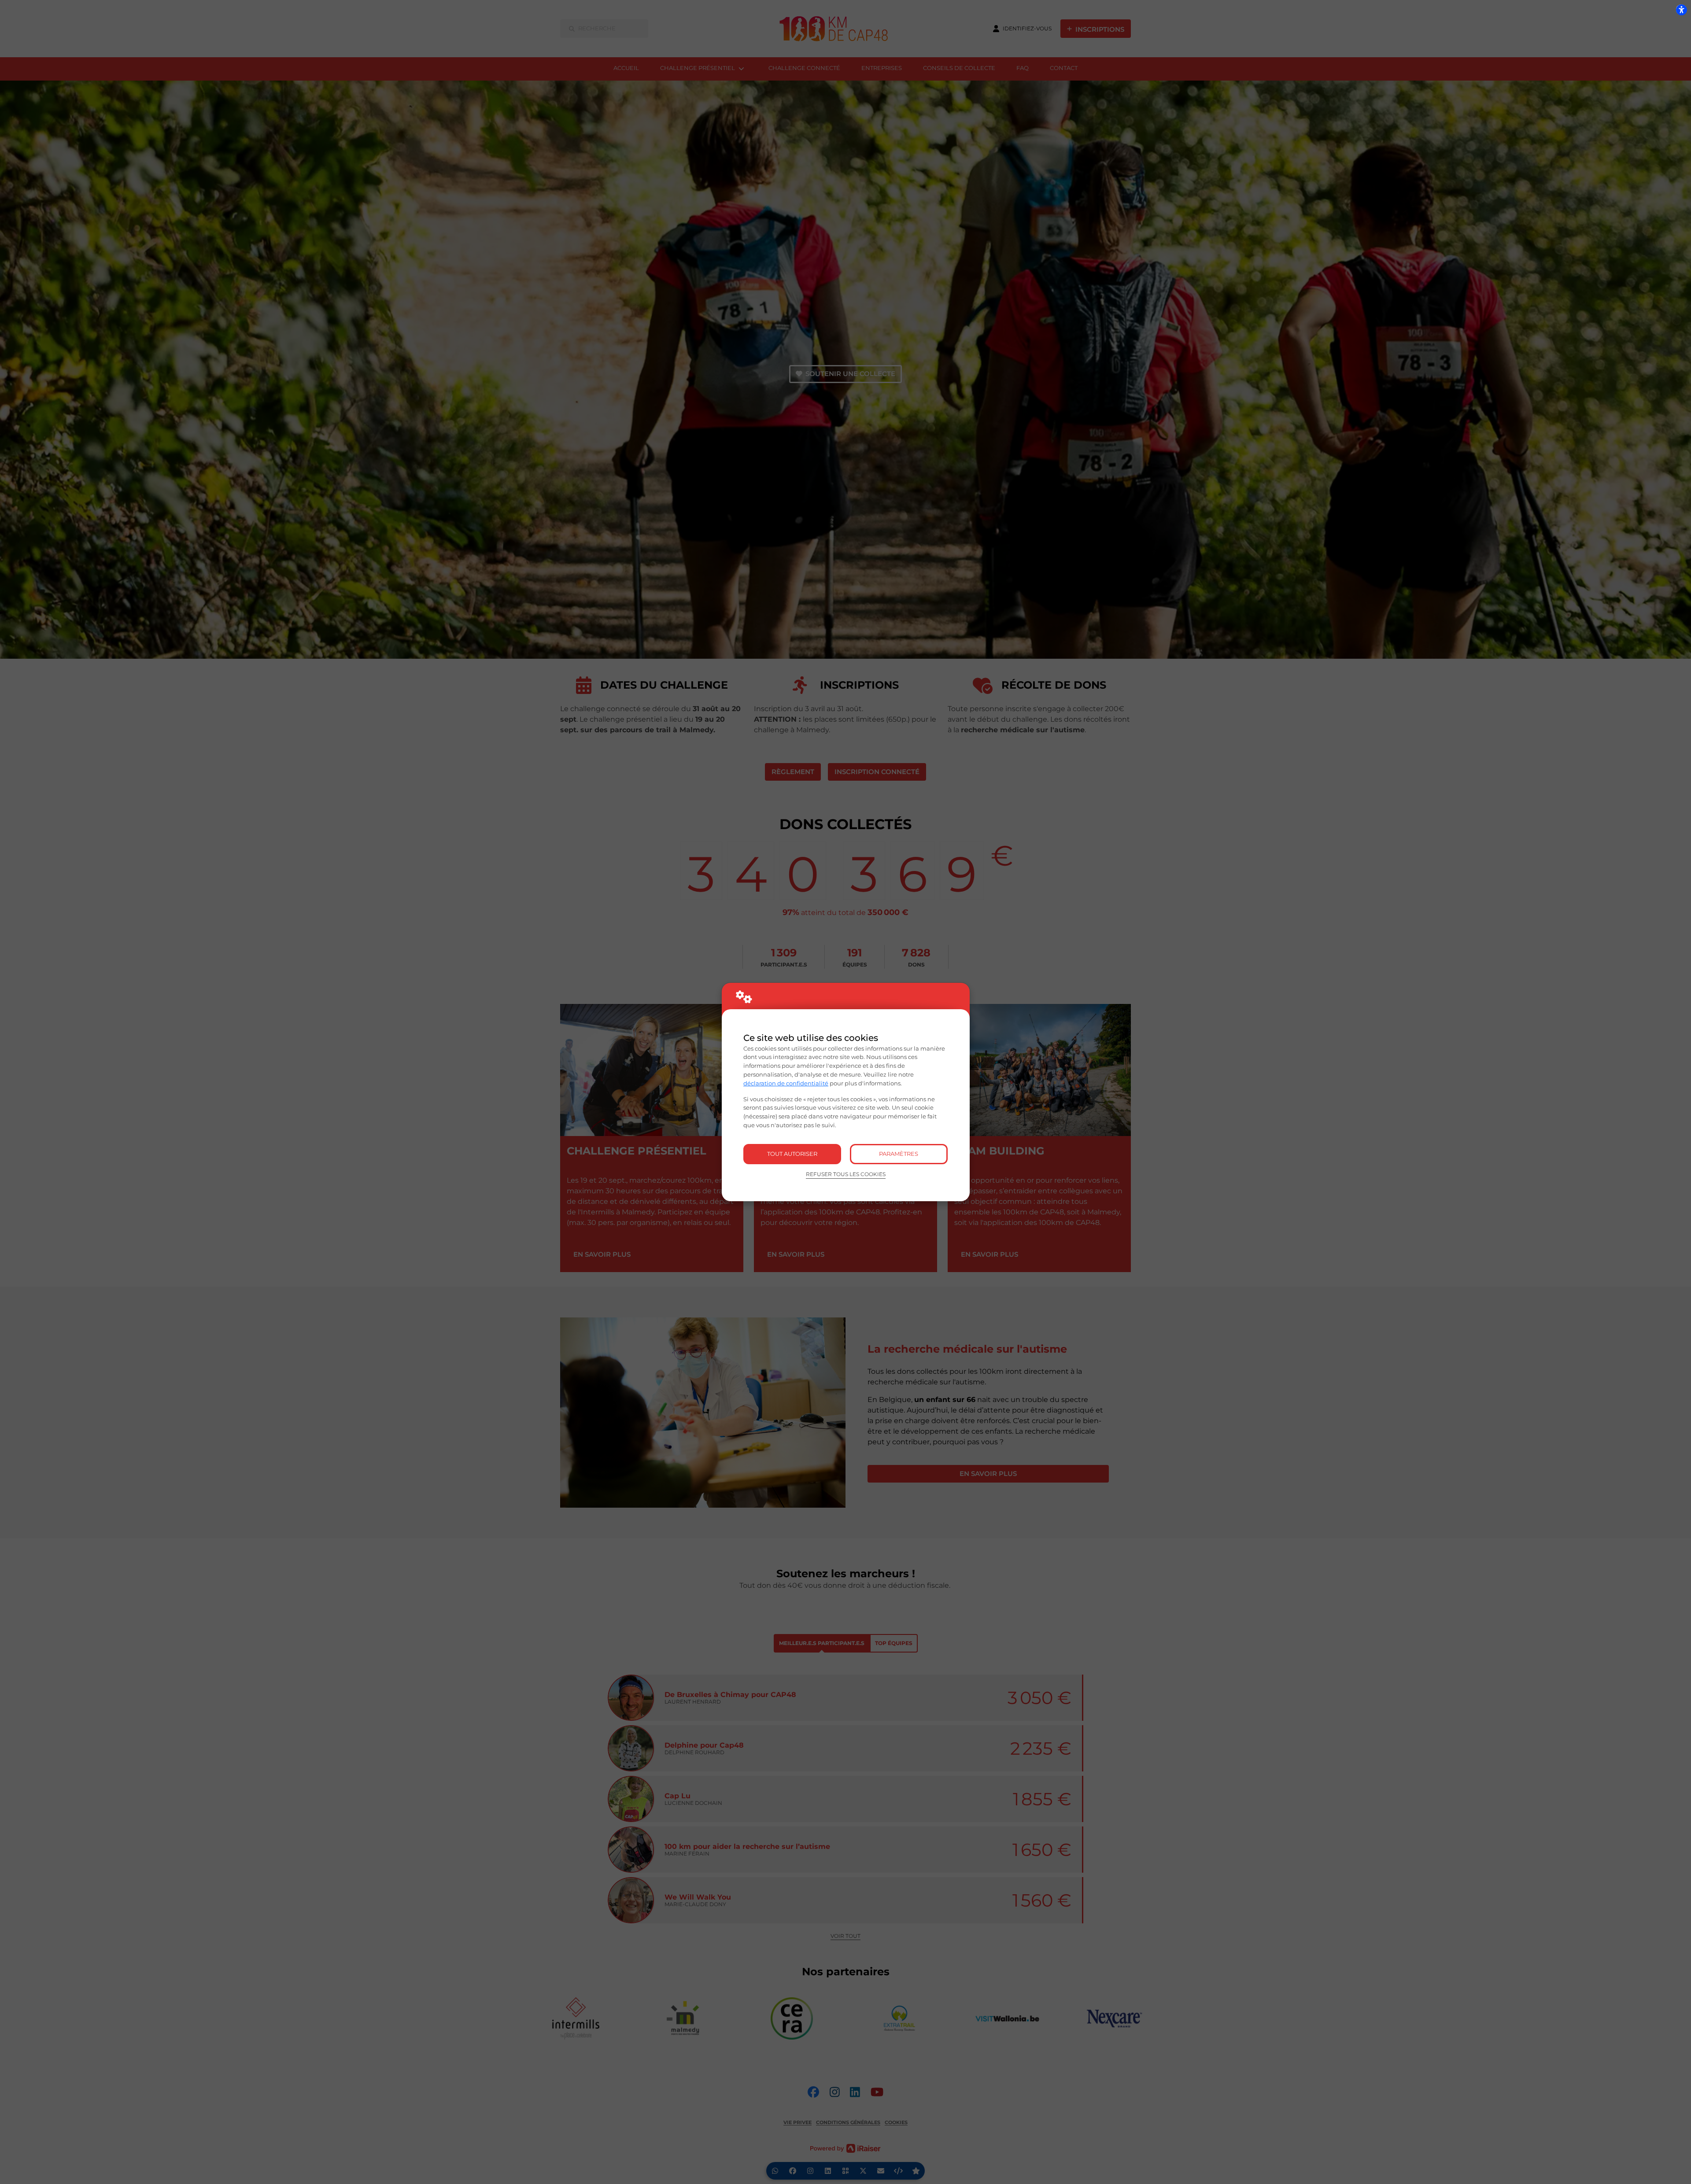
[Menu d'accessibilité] (1681, 10)
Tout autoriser (792, 1154)
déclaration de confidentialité (786, 1083)
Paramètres (899, 1154)
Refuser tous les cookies (846, 1174)
